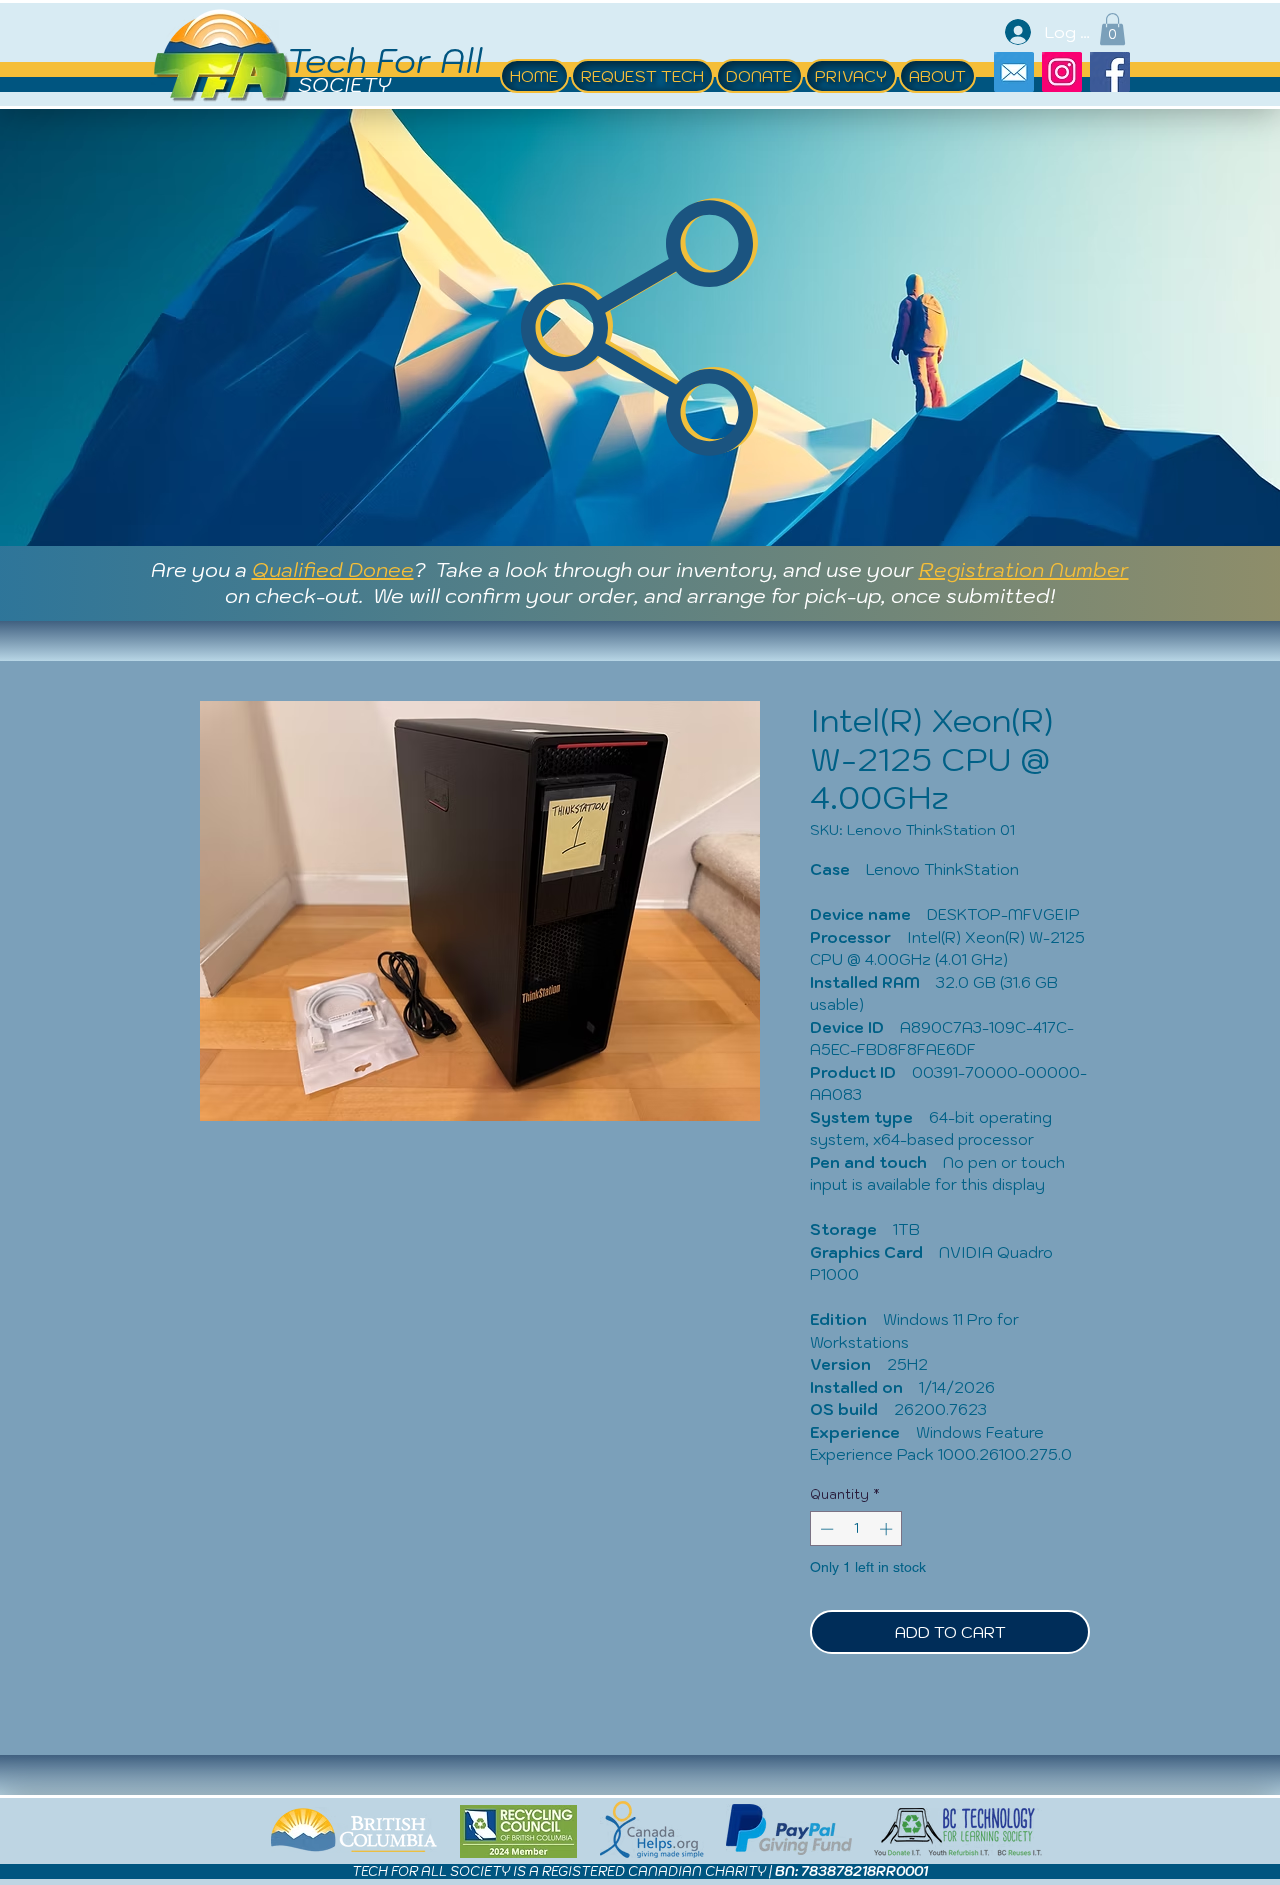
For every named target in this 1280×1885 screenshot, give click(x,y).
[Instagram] (1062, 72)
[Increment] (888, 1529)
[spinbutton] (856, 1529)
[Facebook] (1110, 72)
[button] (1112, 29)
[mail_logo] (1014, 72)
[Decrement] (825, 1529)
